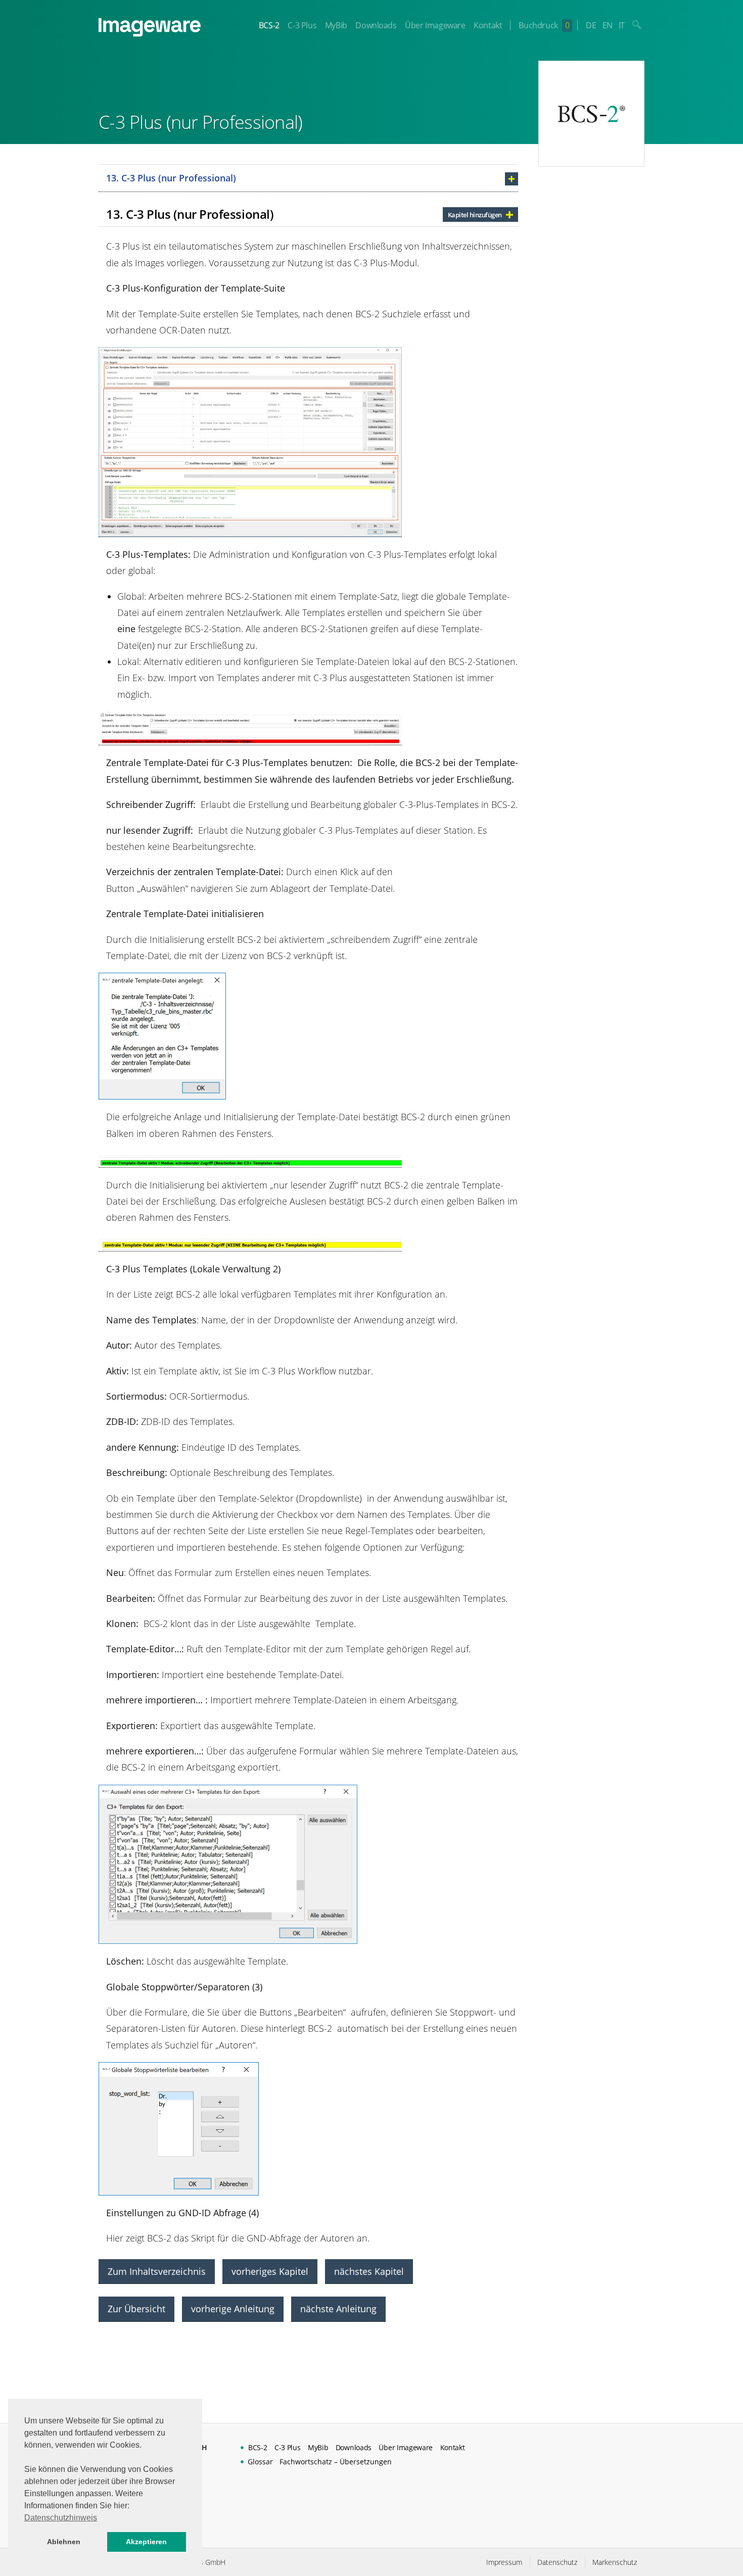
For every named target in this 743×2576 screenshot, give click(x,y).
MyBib (336, 25)
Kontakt (488, 25)
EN (608, 25)
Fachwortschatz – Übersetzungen (336, 2462)
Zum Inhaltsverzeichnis (157, 2271)
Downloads (376, 25)
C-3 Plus (302, 25)
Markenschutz (615, 2562)
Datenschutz (557, 2562)
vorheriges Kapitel (270, 2271)
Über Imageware (435, 25)
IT (622, 25)
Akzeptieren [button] (146, 2542)
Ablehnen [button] (64, 2542)
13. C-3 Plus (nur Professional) (171, 178)
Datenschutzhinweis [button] (61, 2518)
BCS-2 (269, 25)
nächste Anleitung (338, 2309)
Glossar (260, 2462)
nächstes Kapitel (369, 2271)
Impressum (504, 2562)
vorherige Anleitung (233, 2309)
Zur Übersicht (136, 2309)
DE (591, 25)
